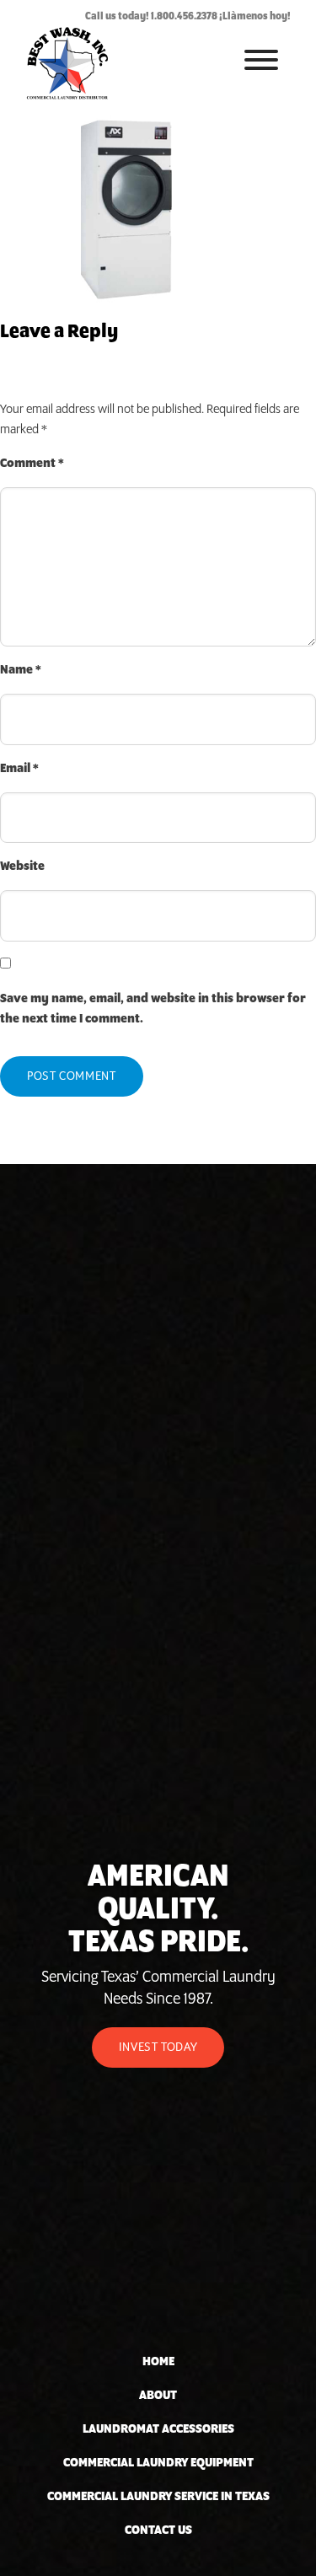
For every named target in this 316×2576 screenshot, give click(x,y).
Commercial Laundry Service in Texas (158, 2497)
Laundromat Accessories (158, 2429)
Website (22, 867)
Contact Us (158, 2530)
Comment (32, 464)
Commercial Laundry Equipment (158, 2463)
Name (21, 670)
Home (158, 2362)
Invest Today (158, 2047)
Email (19, 769)
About (158, 2396)
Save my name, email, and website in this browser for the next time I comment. (153, 1009)
